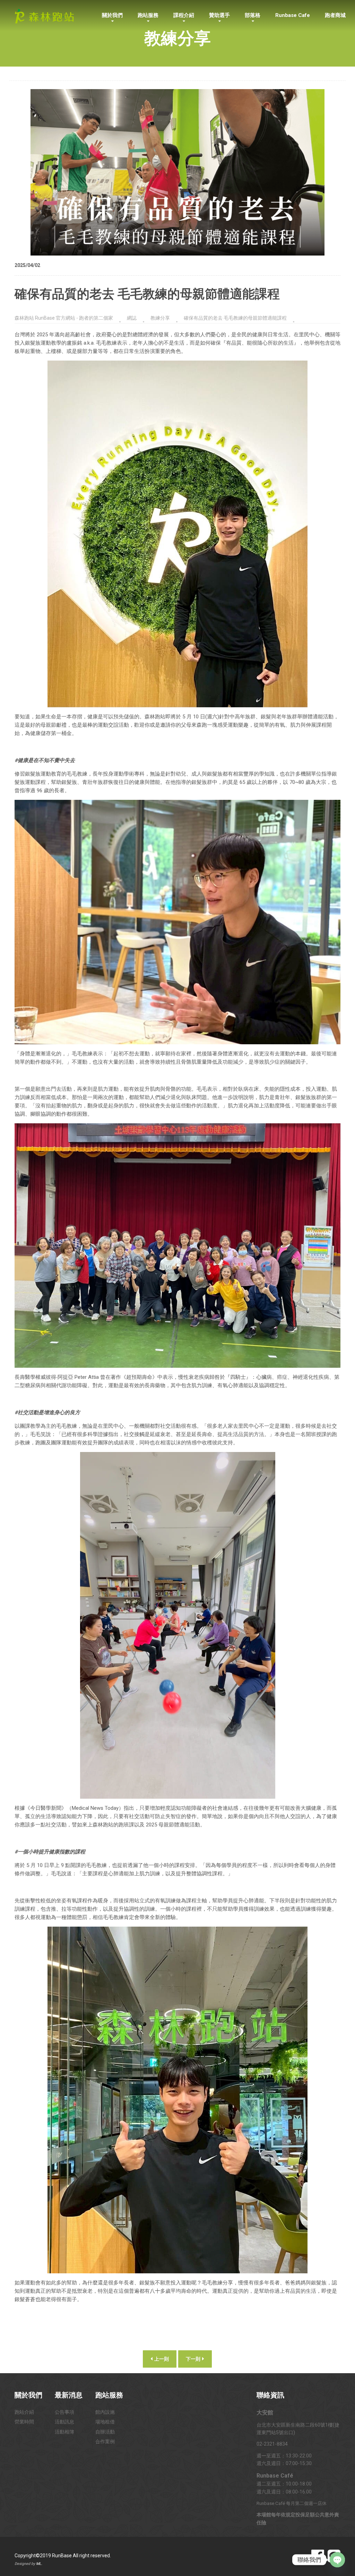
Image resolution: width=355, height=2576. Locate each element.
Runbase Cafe (293, 15)
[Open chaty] (337, 2560)
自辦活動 (105, 2432)
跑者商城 (335, 15)
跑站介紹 (24, 2412)
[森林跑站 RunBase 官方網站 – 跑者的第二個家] (44, 15)
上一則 (161, 2359)
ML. (39, 2564)
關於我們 (112, 15)
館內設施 (105, 2412)
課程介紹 (184, 15)
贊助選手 (219, 15)
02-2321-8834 (272, 2444)
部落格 (253, 15)
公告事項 (64, 2412)
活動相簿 (64, 2432)
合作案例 (105, 2441)
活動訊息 (64, 2422)
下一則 (194, 2359)
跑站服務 (148, 15)
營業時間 (24, 2422)
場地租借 (105, 2422)
